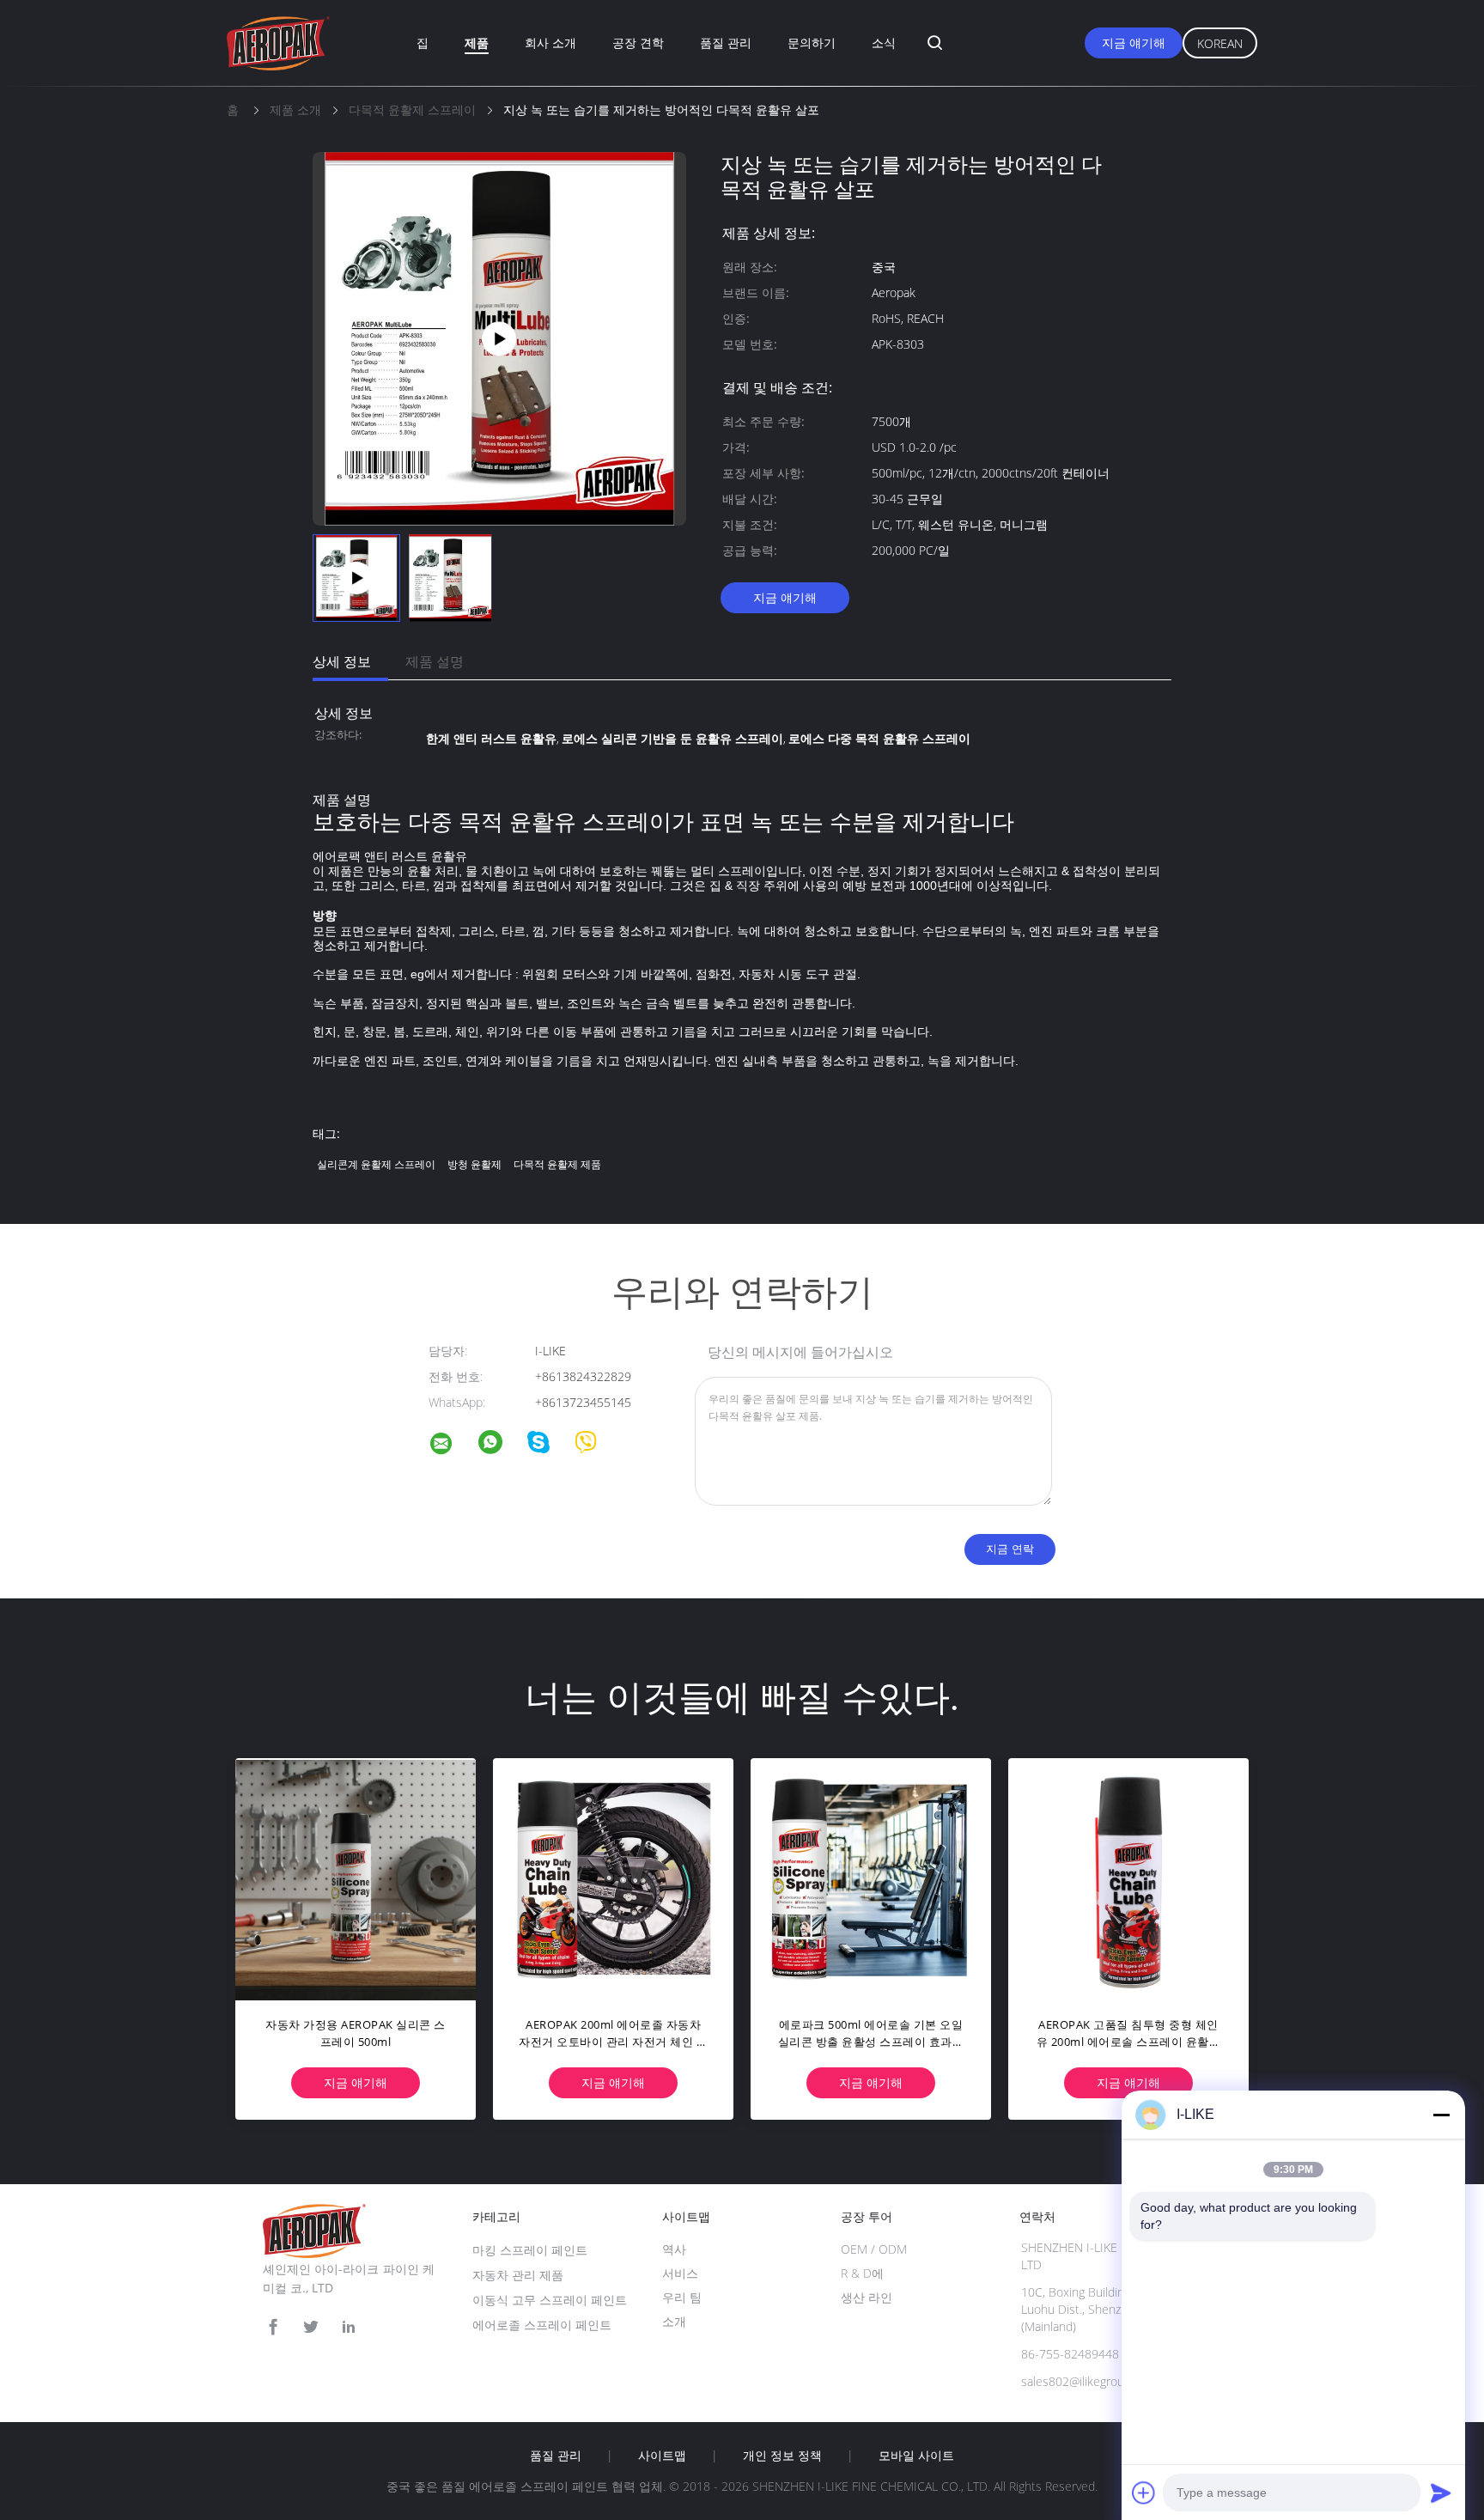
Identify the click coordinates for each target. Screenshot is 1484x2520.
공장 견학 (638, 43)
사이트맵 (662, 2456)
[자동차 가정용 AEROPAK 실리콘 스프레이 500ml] (356, 1878)
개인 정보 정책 (782, 2456)
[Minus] (1441, 2115)
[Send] (1441, 2493)
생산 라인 (867, 2297)
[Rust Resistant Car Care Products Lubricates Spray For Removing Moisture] (500, 337)
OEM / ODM (874, 2249)
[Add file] (1144, 2493)
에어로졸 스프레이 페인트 (542, 2325)
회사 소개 (550, 43)
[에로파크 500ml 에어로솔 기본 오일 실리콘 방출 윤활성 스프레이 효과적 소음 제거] (871, 1878)
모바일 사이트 (916, 2456)
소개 (674, 2321)
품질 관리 (726, 43)
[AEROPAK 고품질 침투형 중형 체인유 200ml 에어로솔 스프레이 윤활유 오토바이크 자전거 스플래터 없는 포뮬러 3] (1128, 1878)
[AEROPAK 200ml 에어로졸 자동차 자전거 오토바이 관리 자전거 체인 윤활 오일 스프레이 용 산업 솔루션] (613, 1878)
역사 (674, 2249)
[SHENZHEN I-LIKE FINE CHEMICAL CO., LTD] (452, 1446)
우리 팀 (682, 2297)
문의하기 (812, 43)
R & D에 (862, 2273)
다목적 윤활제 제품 (557, 1164)
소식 (884, 43)
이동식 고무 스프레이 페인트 (550, 2300)
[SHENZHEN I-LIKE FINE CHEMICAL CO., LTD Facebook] (273, 2327)
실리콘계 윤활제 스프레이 (376, 1164)
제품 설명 (435, 661)
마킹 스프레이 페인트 (530, 2250)
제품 (477, 43)
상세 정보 (342, 661)
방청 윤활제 (474, 1164)
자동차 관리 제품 (518, 2275)
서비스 (680, 2273)
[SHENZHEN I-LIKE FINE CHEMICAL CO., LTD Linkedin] (349, 2327)
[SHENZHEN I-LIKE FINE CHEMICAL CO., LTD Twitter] (311, 2327)
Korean (1220, 43)
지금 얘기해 (1134, 43)
